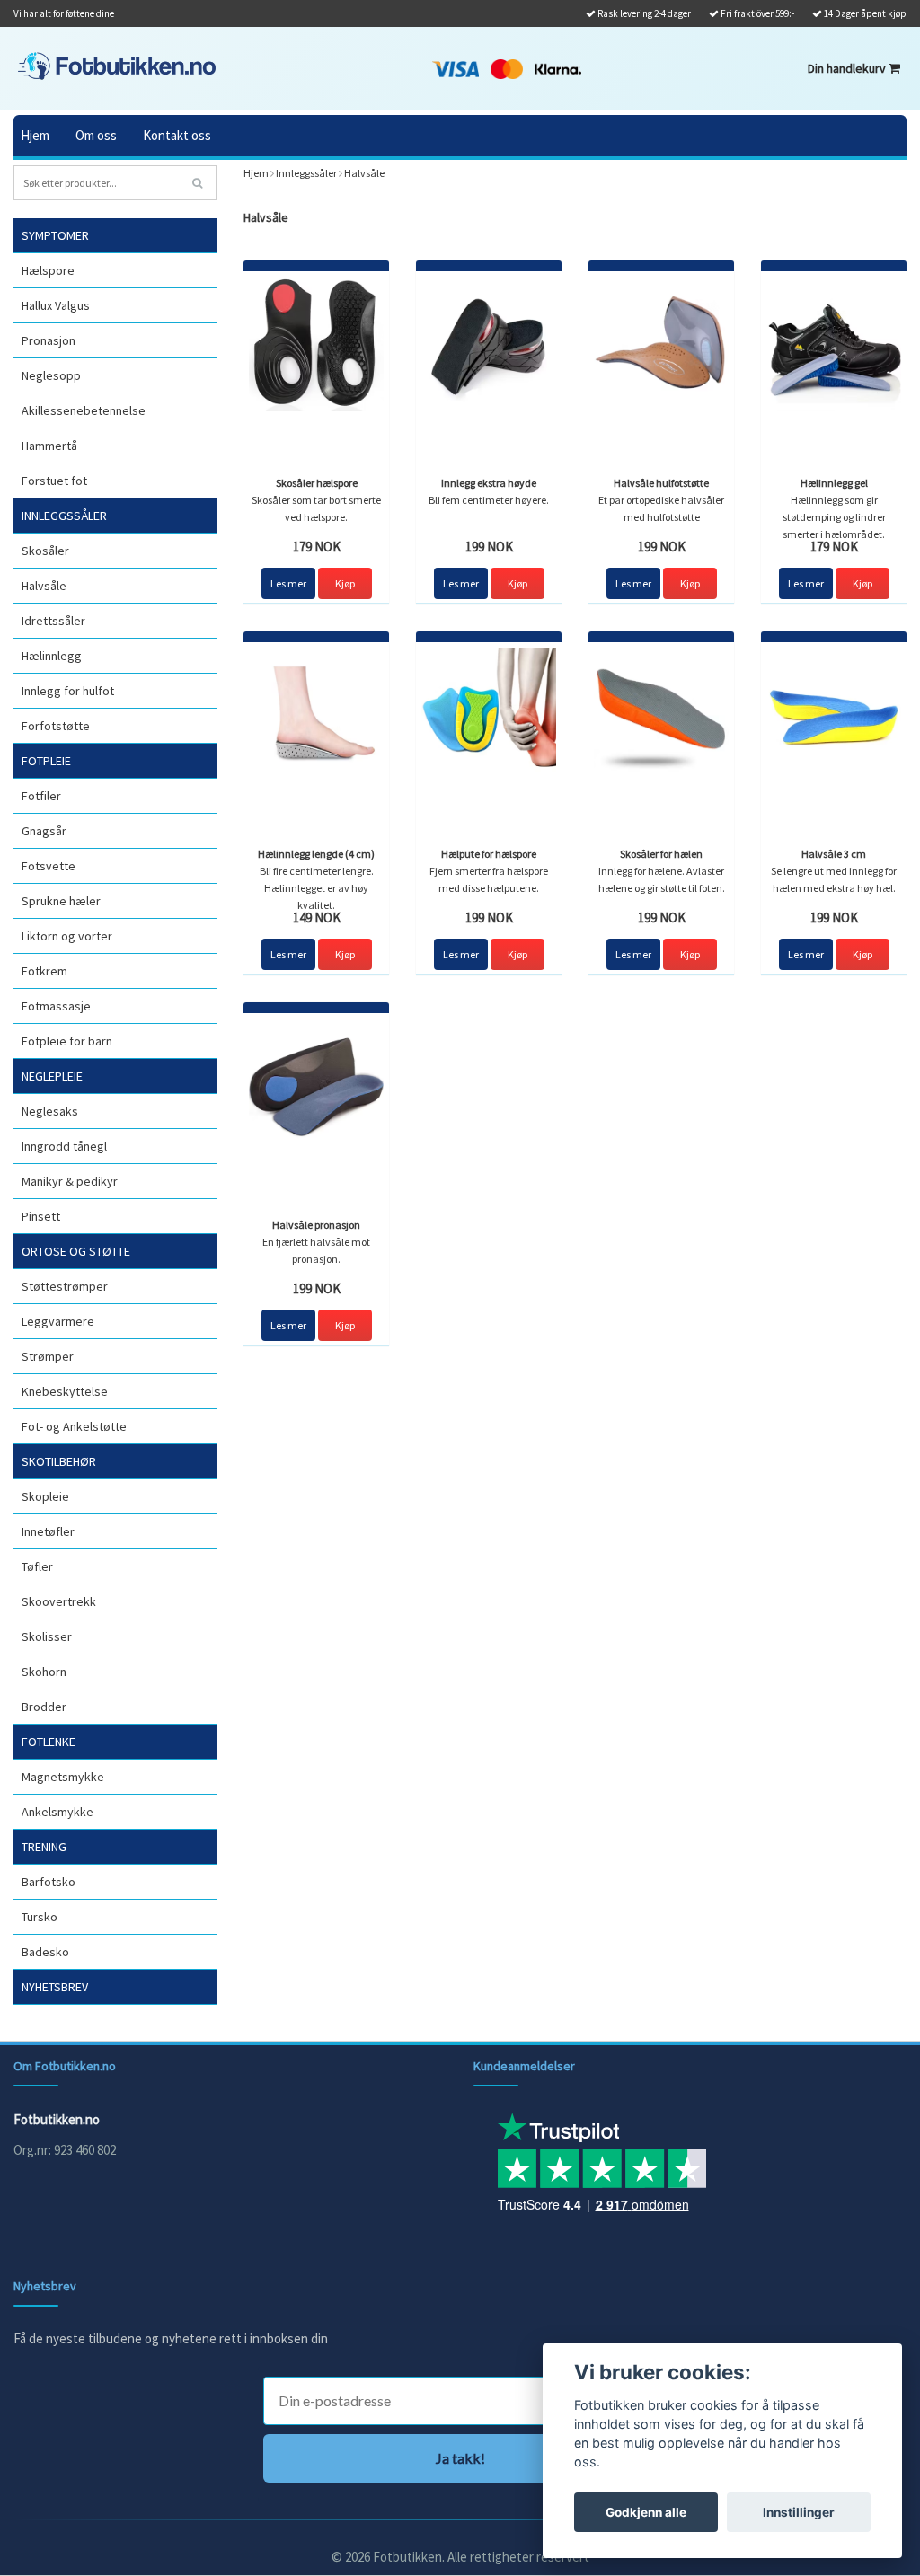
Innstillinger (799, 2512)
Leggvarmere (58, 1321)
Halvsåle (44, 586)
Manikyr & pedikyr (70, 1181)
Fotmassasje (56, 1006)
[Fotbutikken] (117, 66)
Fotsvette (49, 866)
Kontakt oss (177, 135)
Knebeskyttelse (65, 1391)
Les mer (288, 583)
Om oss (96, 135)
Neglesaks (50, 1111)
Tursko (40, 1917)
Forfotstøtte (56, 726)
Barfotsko (49, 1882)
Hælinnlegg (52, 656)
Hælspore (48, 270)
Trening (44, 1847)
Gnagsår (44, 831)
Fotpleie (46, 761)
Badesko (45, 1952)
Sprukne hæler (61, 901)
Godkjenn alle (646, 2512)
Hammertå (49, 446)
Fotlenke (49, 1742)
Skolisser (47, 1636)
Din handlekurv (848, 68)
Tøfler (37, 1566)
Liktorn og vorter (67, 936)
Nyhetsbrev (55, 1987)
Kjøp (345, 583)
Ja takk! (460, 2458)
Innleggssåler (64, 516)
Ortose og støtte (76, 1251)
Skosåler (45, 551)
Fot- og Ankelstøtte (74, 1426)
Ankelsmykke (57, 1812)
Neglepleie (52, 1076)
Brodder (44, 1707)
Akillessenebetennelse (84, 410)
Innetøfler (48, 1531)
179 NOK (317, 547)
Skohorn (44, 1672)
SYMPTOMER (55, 235)
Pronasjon (49, 340)
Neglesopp (51, 375)
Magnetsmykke (63, 1777)
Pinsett (41, 1216)
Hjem (35, 135)
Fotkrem (44, 971)
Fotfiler (41, 796)
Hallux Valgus (56, 305)
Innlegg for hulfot (68, 691)
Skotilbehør (59, 1461)
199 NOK (489, 547)
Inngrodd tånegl (64, 1146)
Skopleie (45, 1496)
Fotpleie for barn (67, 1041)
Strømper (48, 1356)
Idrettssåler (53, 621)
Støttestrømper (65, 1286)
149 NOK (317, 917)
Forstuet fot (54, 481)
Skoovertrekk (59, 1601)
